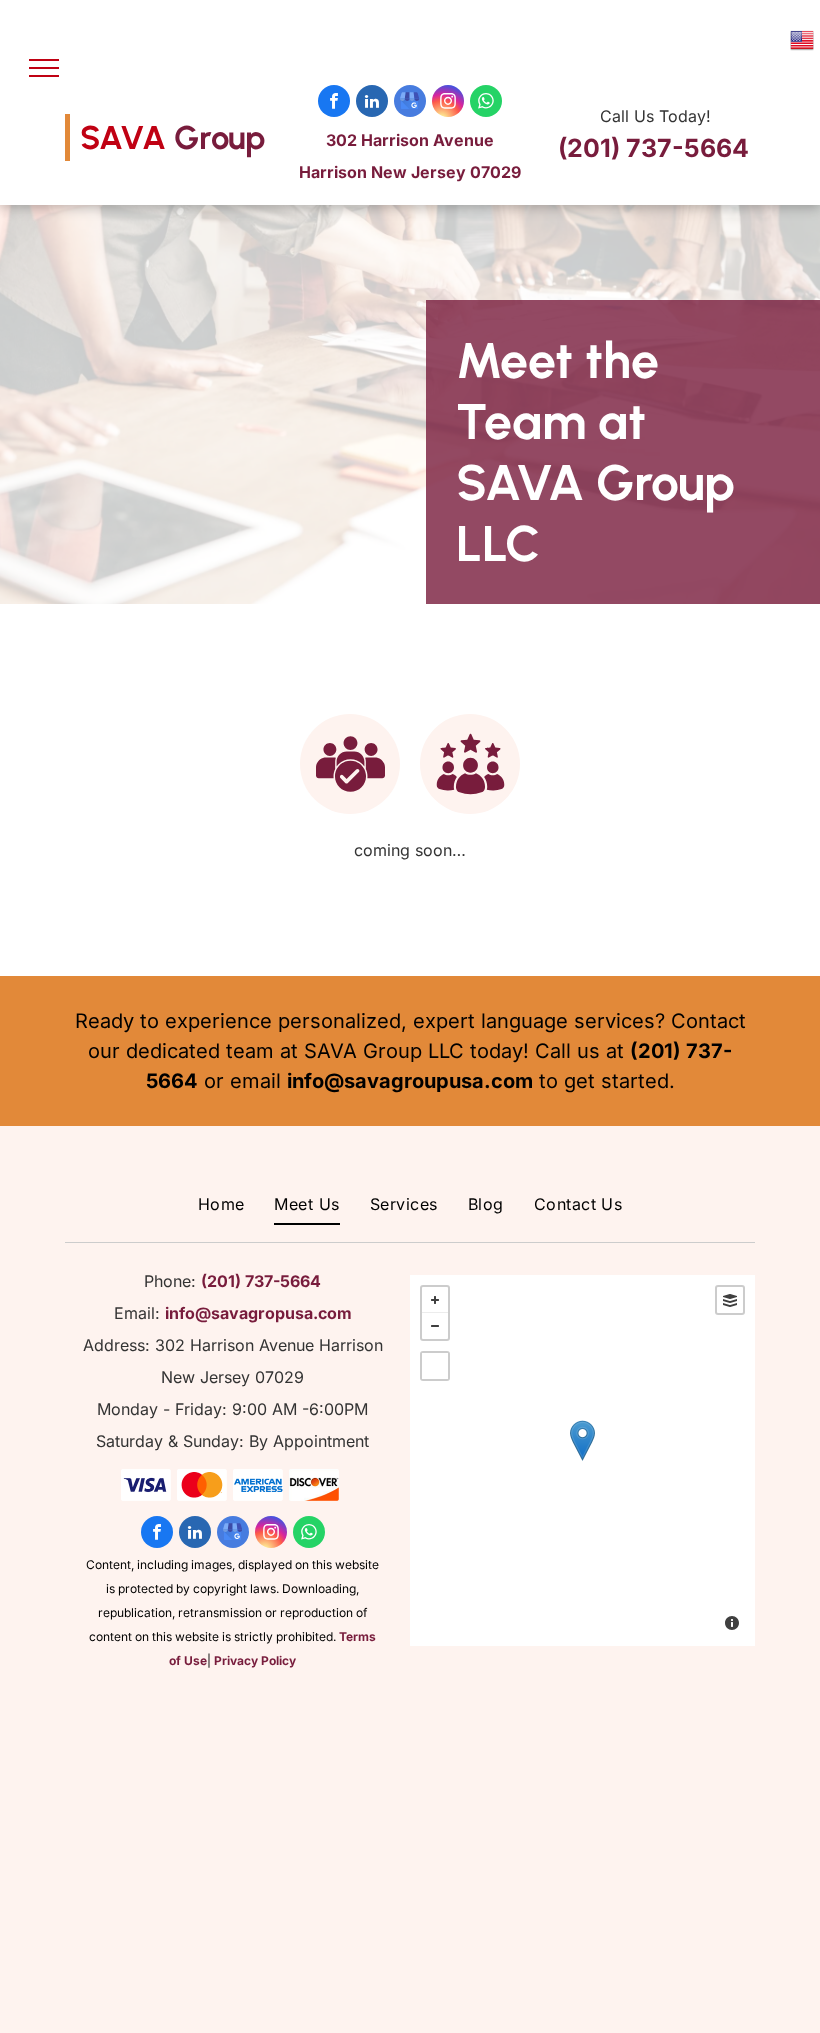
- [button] (435, 1326)
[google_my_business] (410, 103)
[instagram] (448, 103)
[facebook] (334, 103)
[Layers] (730, 1300)
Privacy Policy (255, 1660)
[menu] (44, 68)
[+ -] (582, 1460)
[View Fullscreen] (435, 1366)
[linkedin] (372, 103)
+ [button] (435, 1300)
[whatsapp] (486, 103)
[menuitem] (221, 1204)
